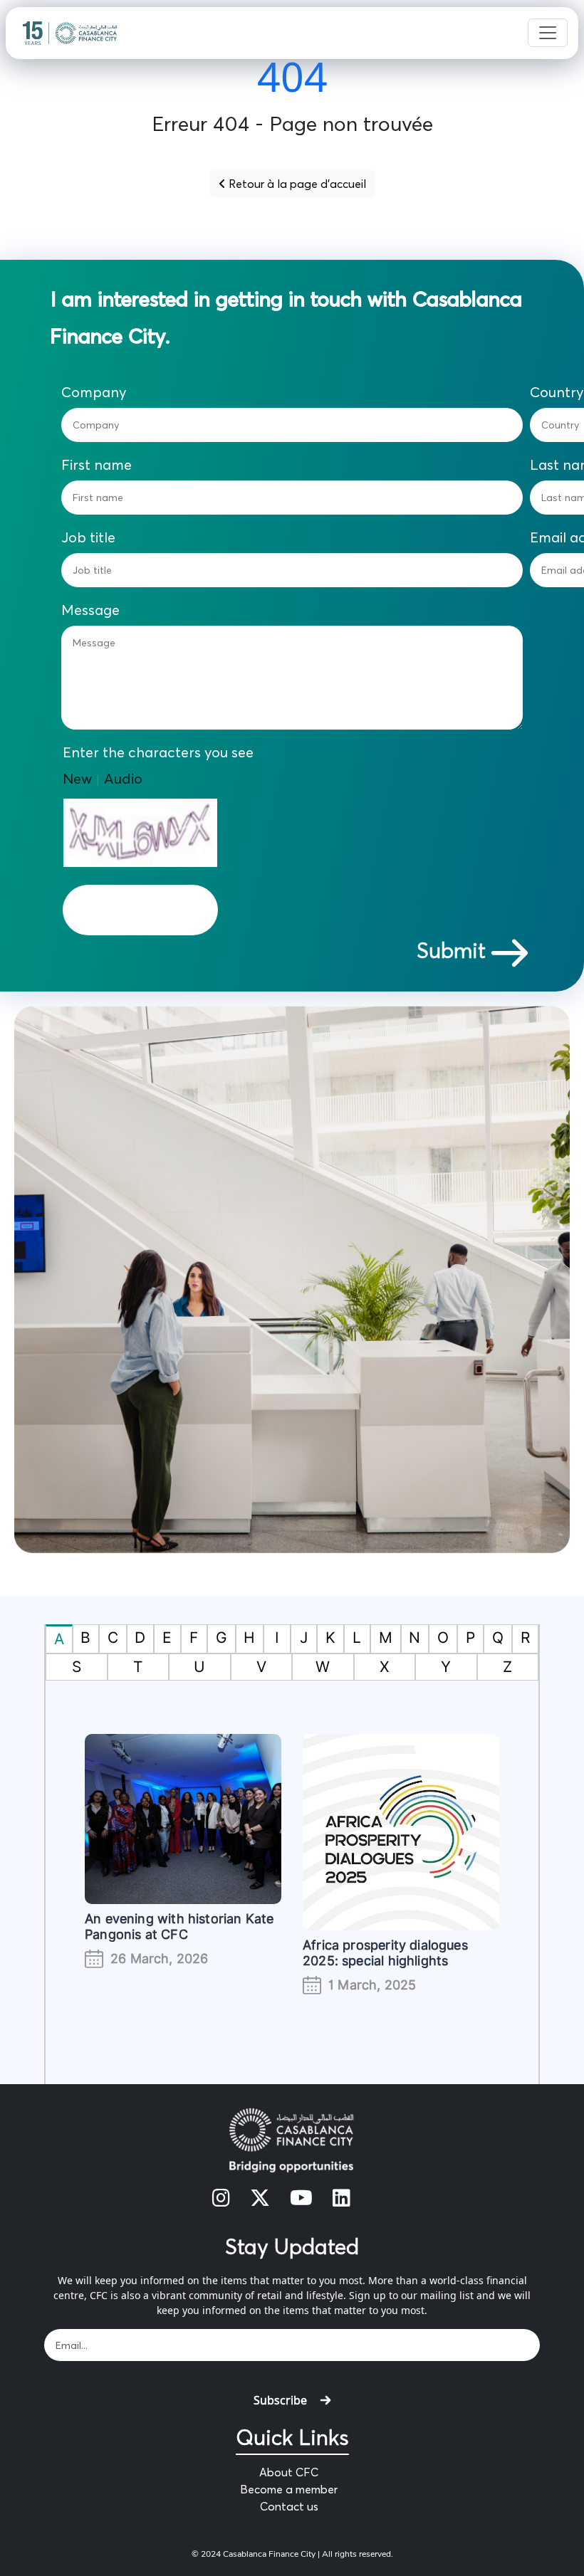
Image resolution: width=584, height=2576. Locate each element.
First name (97, 465)
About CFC (289, 2472)
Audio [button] (123, 778)
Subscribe (280, 2400)
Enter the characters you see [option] (158, 752)
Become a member (289, 2489)
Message (90, 610)
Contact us (289, 2506)
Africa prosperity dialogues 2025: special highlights (385, 1953)
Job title (88, 537)
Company (94, 392)
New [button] (77, 778)
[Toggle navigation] (548, 33)
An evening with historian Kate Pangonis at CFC (179, 1926)
